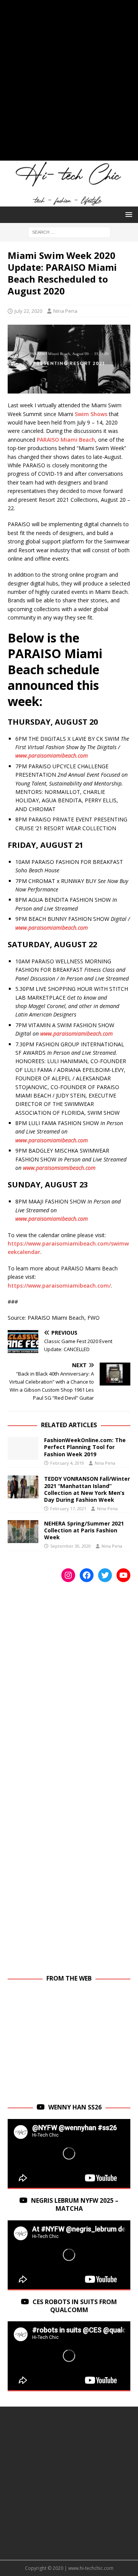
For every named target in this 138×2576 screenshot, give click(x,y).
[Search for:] (69, 232)
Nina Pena (65, 311)
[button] (127, 214)
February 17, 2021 (68, 1508)
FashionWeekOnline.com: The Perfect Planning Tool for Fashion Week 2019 (85, 1447)
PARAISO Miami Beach (66, 440)
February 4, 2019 (67, 1463)
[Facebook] (87, 1575)
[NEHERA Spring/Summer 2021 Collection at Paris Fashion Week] (23, 1532)
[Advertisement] (69, 84)
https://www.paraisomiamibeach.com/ (59, 1286)
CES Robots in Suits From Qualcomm (75, 2306)
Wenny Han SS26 (75, 2107)
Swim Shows (91, 414)
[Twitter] (105, 1575)
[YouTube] (123, 1575)
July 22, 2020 (28, 311)
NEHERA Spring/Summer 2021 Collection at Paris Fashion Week (84, 1530)
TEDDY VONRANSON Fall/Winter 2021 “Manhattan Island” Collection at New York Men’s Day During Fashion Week (87, 1489)
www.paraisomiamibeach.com (52, 755)
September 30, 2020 (71, 1546)
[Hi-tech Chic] (69, 202)
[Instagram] (68, 1575)
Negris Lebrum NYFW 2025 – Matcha (75, 2204)
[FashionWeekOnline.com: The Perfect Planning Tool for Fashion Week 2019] (23, 1448)
